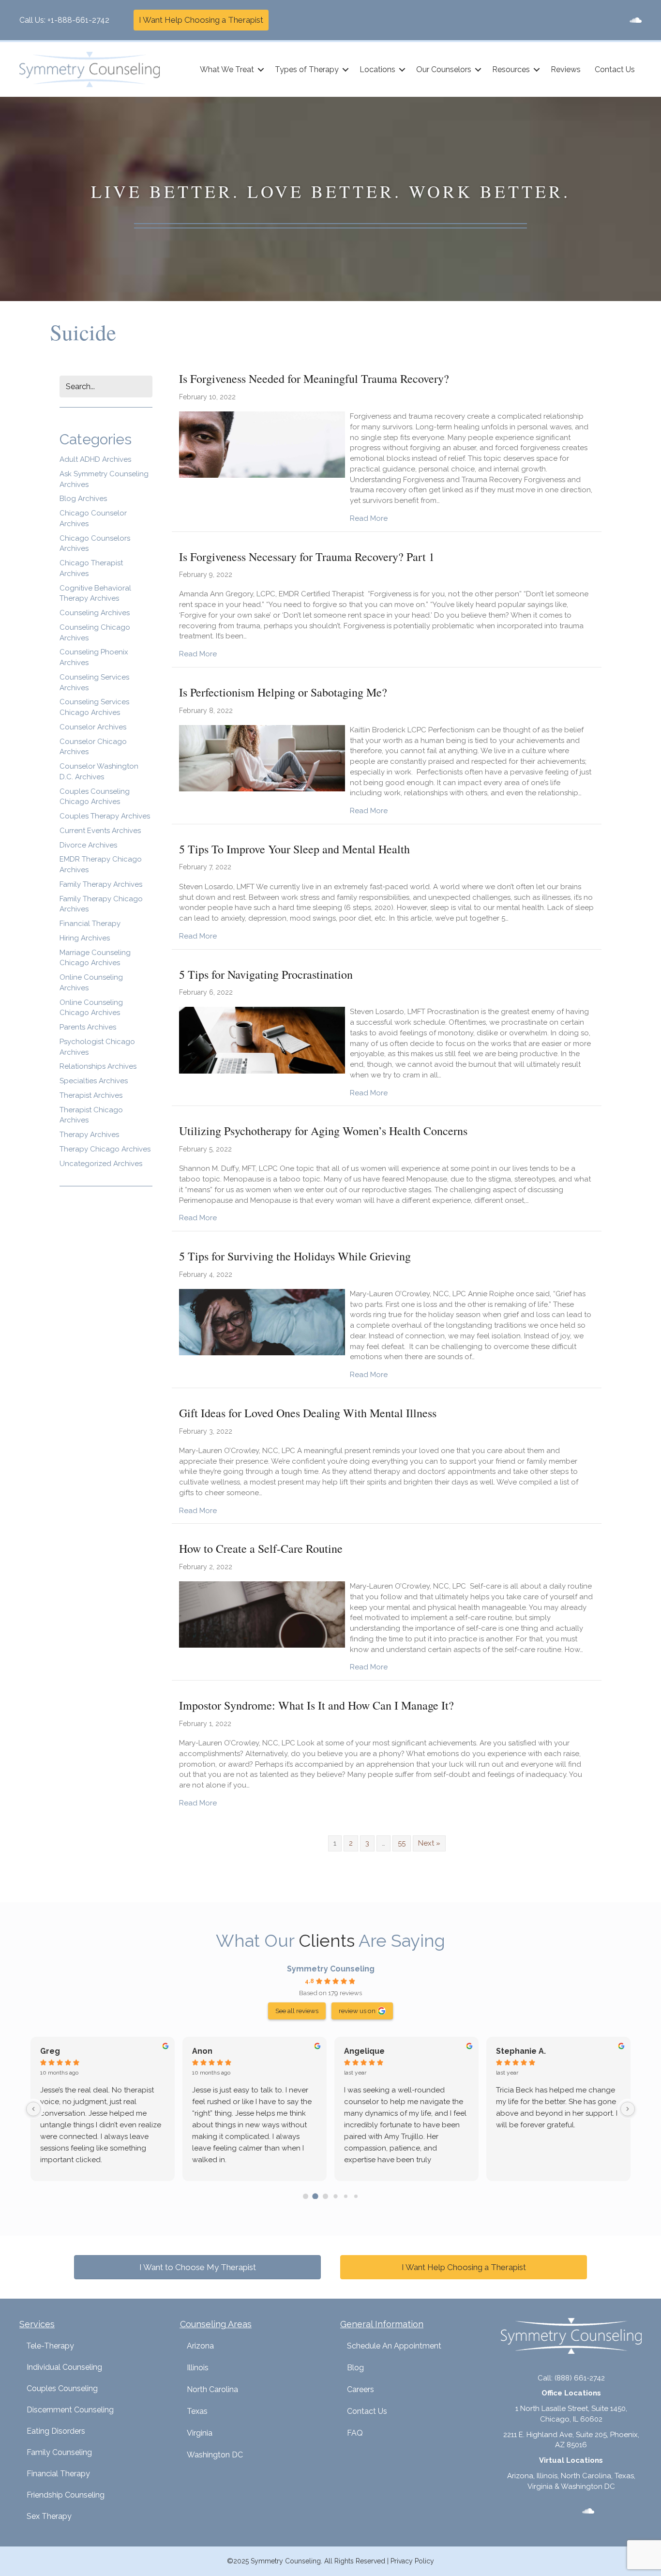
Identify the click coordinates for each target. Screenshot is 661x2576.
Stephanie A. (521, 2051)
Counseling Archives (95, 613)
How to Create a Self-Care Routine (261, 1548)
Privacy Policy (412, 2561)
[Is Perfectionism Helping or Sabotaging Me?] (262, 758)
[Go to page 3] (335, 2196)
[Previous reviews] (33, 2109)
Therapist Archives (91, 1095)
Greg (50, 2051)
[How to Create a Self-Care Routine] (262, 1614)
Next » (429, 1843)
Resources (511, 69)
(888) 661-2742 (580, 2378)
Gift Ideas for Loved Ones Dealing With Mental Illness (308, 1413)
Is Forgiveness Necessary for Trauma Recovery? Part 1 (307, 557)
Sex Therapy (49, 2516)
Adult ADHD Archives (95, 459)
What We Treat (227, 69)
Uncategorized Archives (101, 1164)
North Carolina (212, 2389)
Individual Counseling (64, 2367)
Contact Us (615, 69)
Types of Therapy (307, 69)
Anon (202, 2051)
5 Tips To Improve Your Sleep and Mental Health (294, 849)
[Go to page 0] (306, 2196)
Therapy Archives (89, 1135)
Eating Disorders (56, 2431)
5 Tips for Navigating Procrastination (266, 974)
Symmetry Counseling (331, 1969)
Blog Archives (83, 499)
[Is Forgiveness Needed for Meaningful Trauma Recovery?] (262, 444)
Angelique (364, 2051)
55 (402, 1843)
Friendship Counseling (66, 2495)
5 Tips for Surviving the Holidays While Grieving (295, 1256)
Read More (369, 518)
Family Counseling (59, 2452)
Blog (355, 2368)
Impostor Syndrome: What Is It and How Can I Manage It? (316, 1705)
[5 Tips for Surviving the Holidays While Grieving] (262, 1321)
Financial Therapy (90, 924)
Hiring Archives (85, 938)
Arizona (200, 2346)
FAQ (355, 2433)
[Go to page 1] (315, 2196)
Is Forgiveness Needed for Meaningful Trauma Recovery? (314, 379)
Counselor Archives (93, 727)
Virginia (200, 2433)
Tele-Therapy (50, 2346)
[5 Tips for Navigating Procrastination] (262, 1040)
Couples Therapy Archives (105, 816)
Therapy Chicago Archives (105, 1149)
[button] (261, 70)
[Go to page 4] (346, 2196)
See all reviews (297, 2011)
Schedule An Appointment (394, 2346)
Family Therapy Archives (101, 884)
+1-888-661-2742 (78, 20)
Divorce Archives (88, 845)
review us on (357, 2011)
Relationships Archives (98, 1066)
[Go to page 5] (355, 2196)
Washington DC (215, 2455)
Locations (377, 69)
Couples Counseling (62, 2388)
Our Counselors (444, 69)
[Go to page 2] (325, 2196)
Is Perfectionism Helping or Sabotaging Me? (283, 692)
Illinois (198, 2368)
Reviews (566, 69)
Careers (361, 2389)
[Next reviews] (628, 2109)
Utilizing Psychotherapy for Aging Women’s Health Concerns (323, 1131)
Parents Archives (88, 1027)
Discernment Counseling (70, 2410)
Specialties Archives (94, 1081)
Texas (197, 2411)
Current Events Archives (100, 831)
